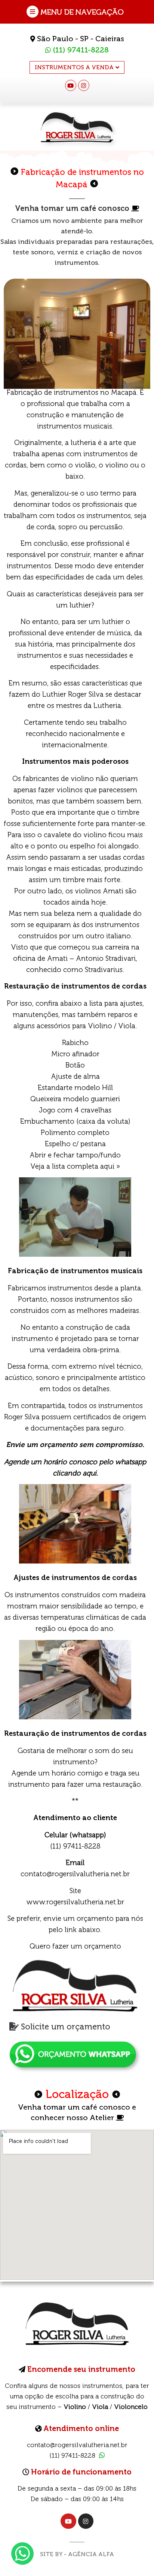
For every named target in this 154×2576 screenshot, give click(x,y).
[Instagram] (84, 85)
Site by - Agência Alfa (77, 2554)
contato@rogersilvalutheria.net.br (75, 1874)
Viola (100, 2407)
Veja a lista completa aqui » (75, 1166)
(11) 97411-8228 (80, 50)
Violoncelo (131, 2407)
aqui (90, 1473)
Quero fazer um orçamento (75, 1946)
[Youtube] (71, 85)
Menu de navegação (82, 12)
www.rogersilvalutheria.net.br (75, 1902)
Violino (75, 2407)
